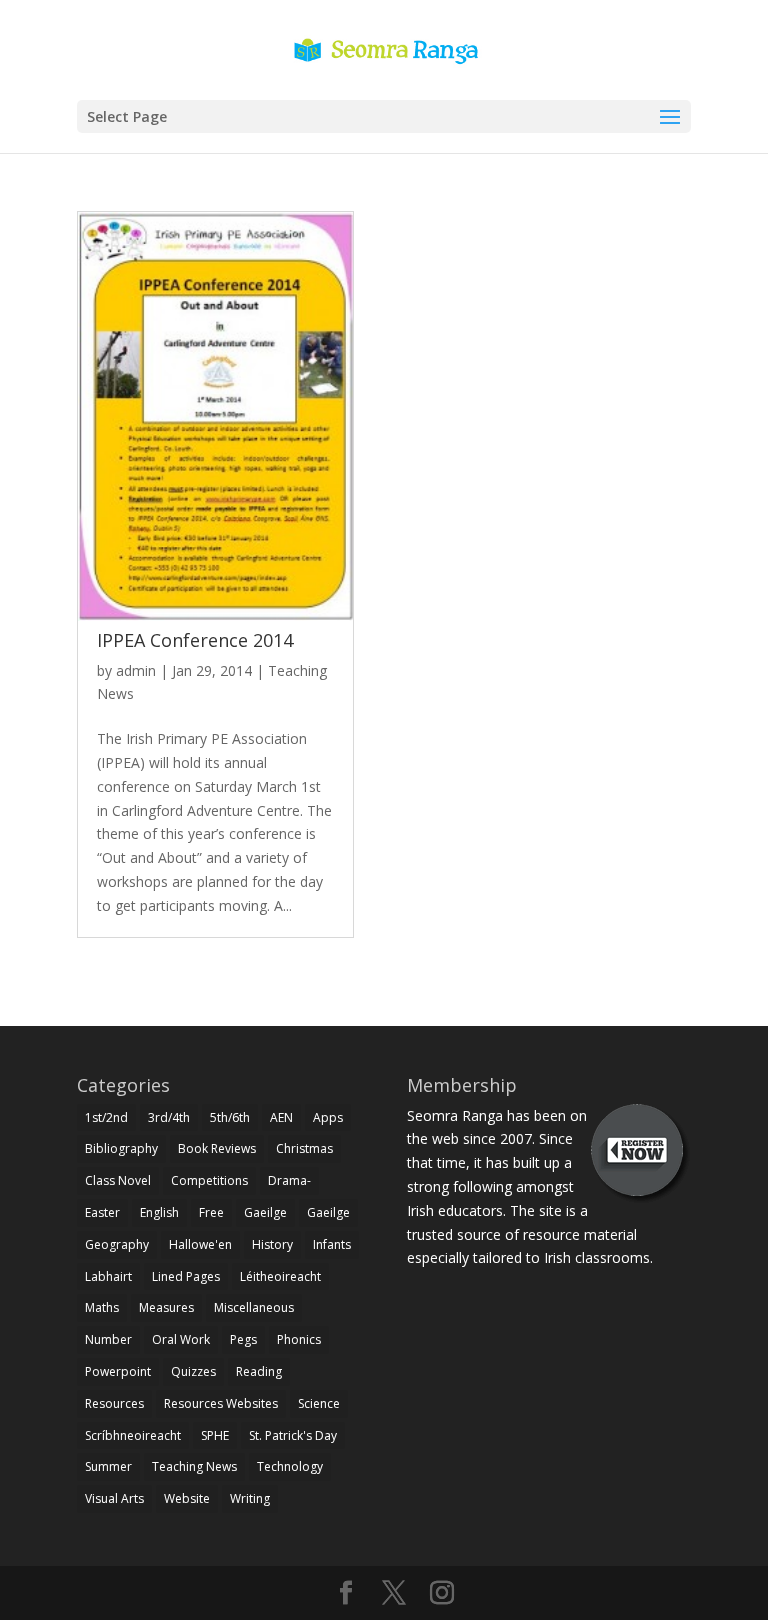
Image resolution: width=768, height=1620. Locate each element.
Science (319, 1403)
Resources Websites (221, 1403)
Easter (102, 1212)
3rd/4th (169, 1117)
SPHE (215, 1435)
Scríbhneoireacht (133, 1435)
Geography (117, 1244)
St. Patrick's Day (293, 1435)
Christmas (304, 1148)
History (272, 1244)
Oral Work (181, 1339)
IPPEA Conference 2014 (195, 640)
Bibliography (121, 1148)
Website (187, 1498)
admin (136, 670)
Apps (328, 1117)
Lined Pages (186, 1276)
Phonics (299, 1339)
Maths (102, 1307)
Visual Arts (114, 1498)
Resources (114, 1403)
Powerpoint (118, 1371)
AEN (281, 1117)
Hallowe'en (200, 1244)
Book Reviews (217, 1148)
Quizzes (193, 1371)
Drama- (289, 1180)
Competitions (209, 1180)
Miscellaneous (254, 1307)
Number (108, 1339)
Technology (290, 1466)
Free (211, 1212)
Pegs (243, 1339)
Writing (250, 1498)
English (159, 1212)
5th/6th (230, 1117)
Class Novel (118, 1180)
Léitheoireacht (280, 1276)
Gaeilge (265, 1212)
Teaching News (194, 1466)
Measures (166, 1307)
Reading (259, 1371)
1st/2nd (106, 1117)
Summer (108, 1466)
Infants (332, 1244)
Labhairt (108, 1276)
